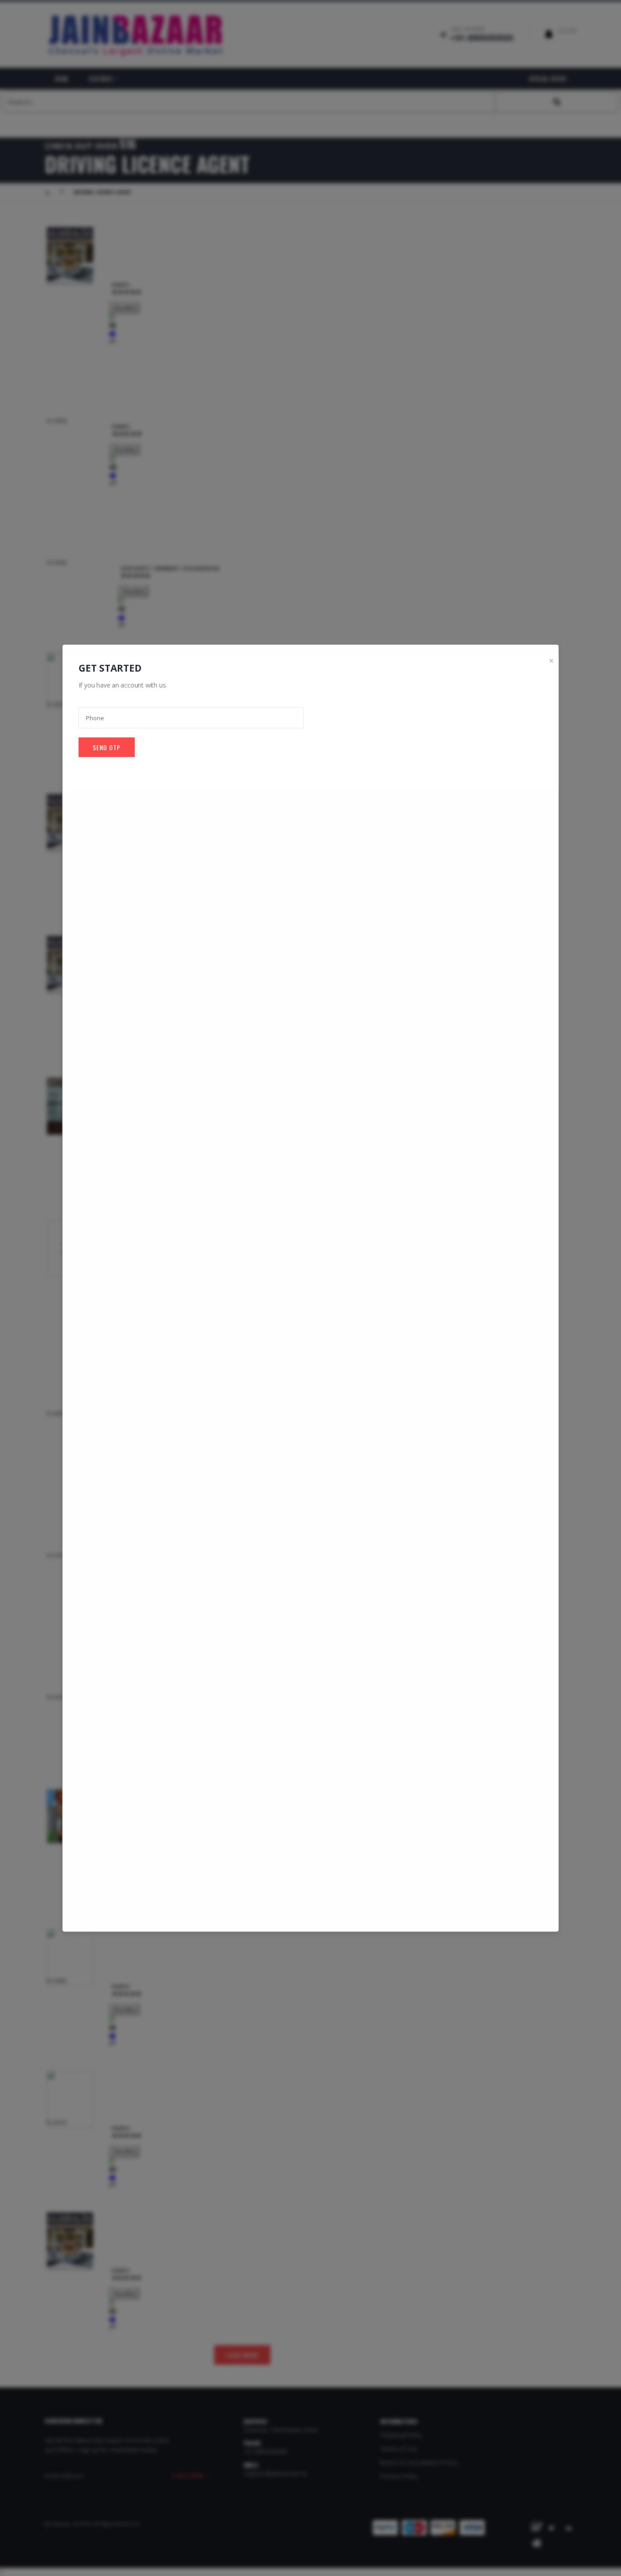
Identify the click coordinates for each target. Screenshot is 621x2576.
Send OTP (107, 747)
